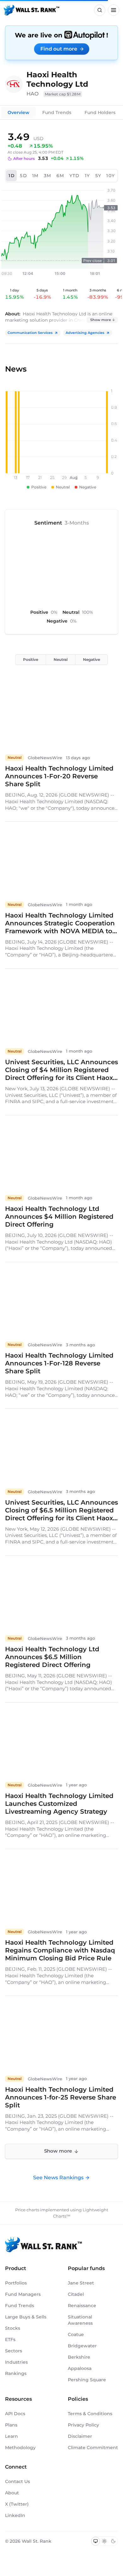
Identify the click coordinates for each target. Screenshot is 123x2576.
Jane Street (81, 2283)
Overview (18, 112)
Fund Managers (23, 2294)
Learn (12, 2436)
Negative (91, 659)
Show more (101, 320)
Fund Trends (57, 112)
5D (23, 176)
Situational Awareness (80, 2320)
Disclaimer (80, 2436)
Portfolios (16, 2283)
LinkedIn (15, 2515)
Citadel (76, 2294)
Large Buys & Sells (26, 2317)
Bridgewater (82, 2346)
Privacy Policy (83, 2425)
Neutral (61, 659)
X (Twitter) (17, 2504)
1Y (88, 176)
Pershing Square (87, 2380)
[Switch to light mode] (104, 2541)
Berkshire (79, 2357)
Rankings (16, 2373)
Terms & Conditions (90, 2414)
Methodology (20, 2448)
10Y (111, 176)
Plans (11, 2425)
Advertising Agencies (85, 333)
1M (35, 176)
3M (48, 176)
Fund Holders (100, 112)
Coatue (76, 2334)
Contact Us (18, 2481)
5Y (98, 176)
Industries (16, 2362)
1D (12, 176)
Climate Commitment (93, 2448)
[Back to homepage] (32, 10)
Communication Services (30, 333)
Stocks (13, 2328)
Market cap (63, 94)
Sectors (14, 2351)
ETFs (10, 2339)
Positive (31, 659)
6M (60, 176)
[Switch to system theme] (96, 2541)
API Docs (15, 2414)
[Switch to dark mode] (113, 2541)
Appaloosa (80, 2368)
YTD (75, 176)
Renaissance (82, 2306)
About (12, 2493)
